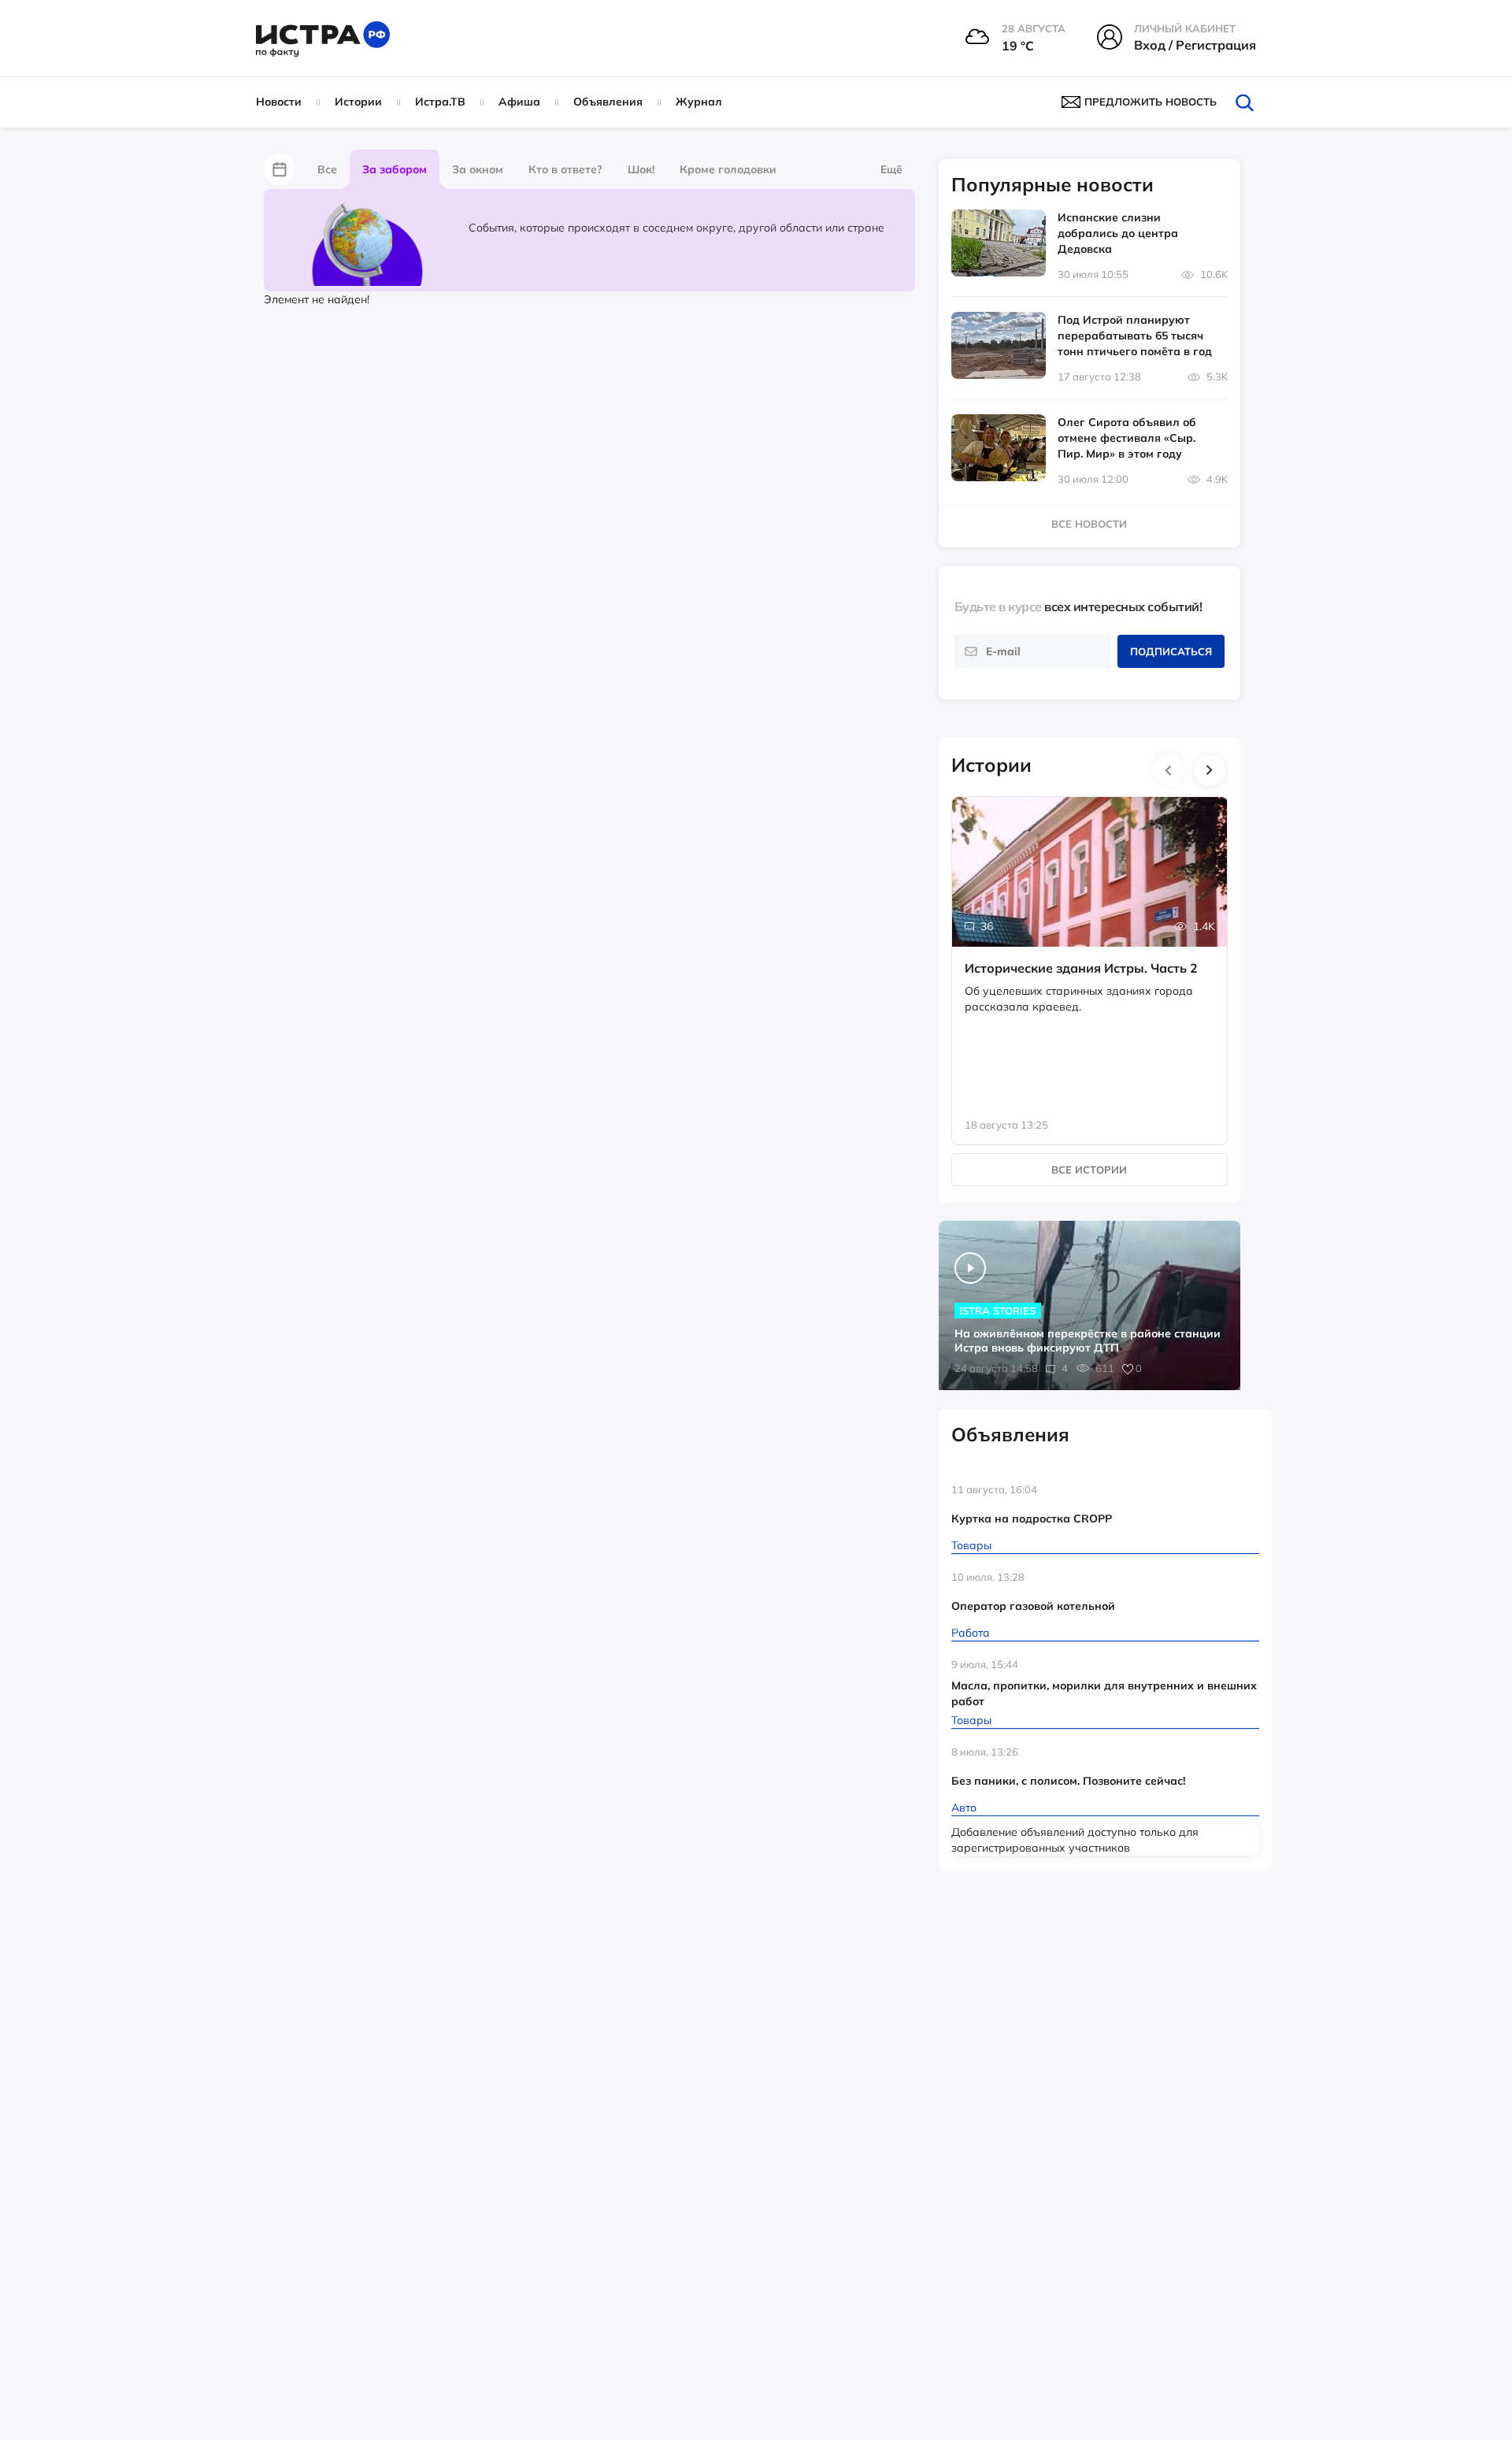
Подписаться (1171, 651)
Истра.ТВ (440, 102)
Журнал (699, 102)
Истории (358, 102)
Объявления (608, 102)
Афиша (519, 102)
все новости (1089, 524)
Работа (971, 1633)
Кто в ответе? (565, 169)
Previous (1169, 770)
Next (1210, 770)
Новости (279, 102)
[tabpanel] (1090, 955)
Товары (971, 1545)
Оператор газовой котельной (1033, 1606)
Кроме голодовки (728, 169)
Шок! (641, 169)
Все (327, 169)
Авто (964, 1808)
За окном (478, 169)
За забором (395, 169)
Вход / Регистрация (1195, 45)
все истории (1089, 1170)
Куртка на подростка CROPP (1032, 1519)
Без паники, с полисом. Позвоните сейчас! (1068, 1781)
